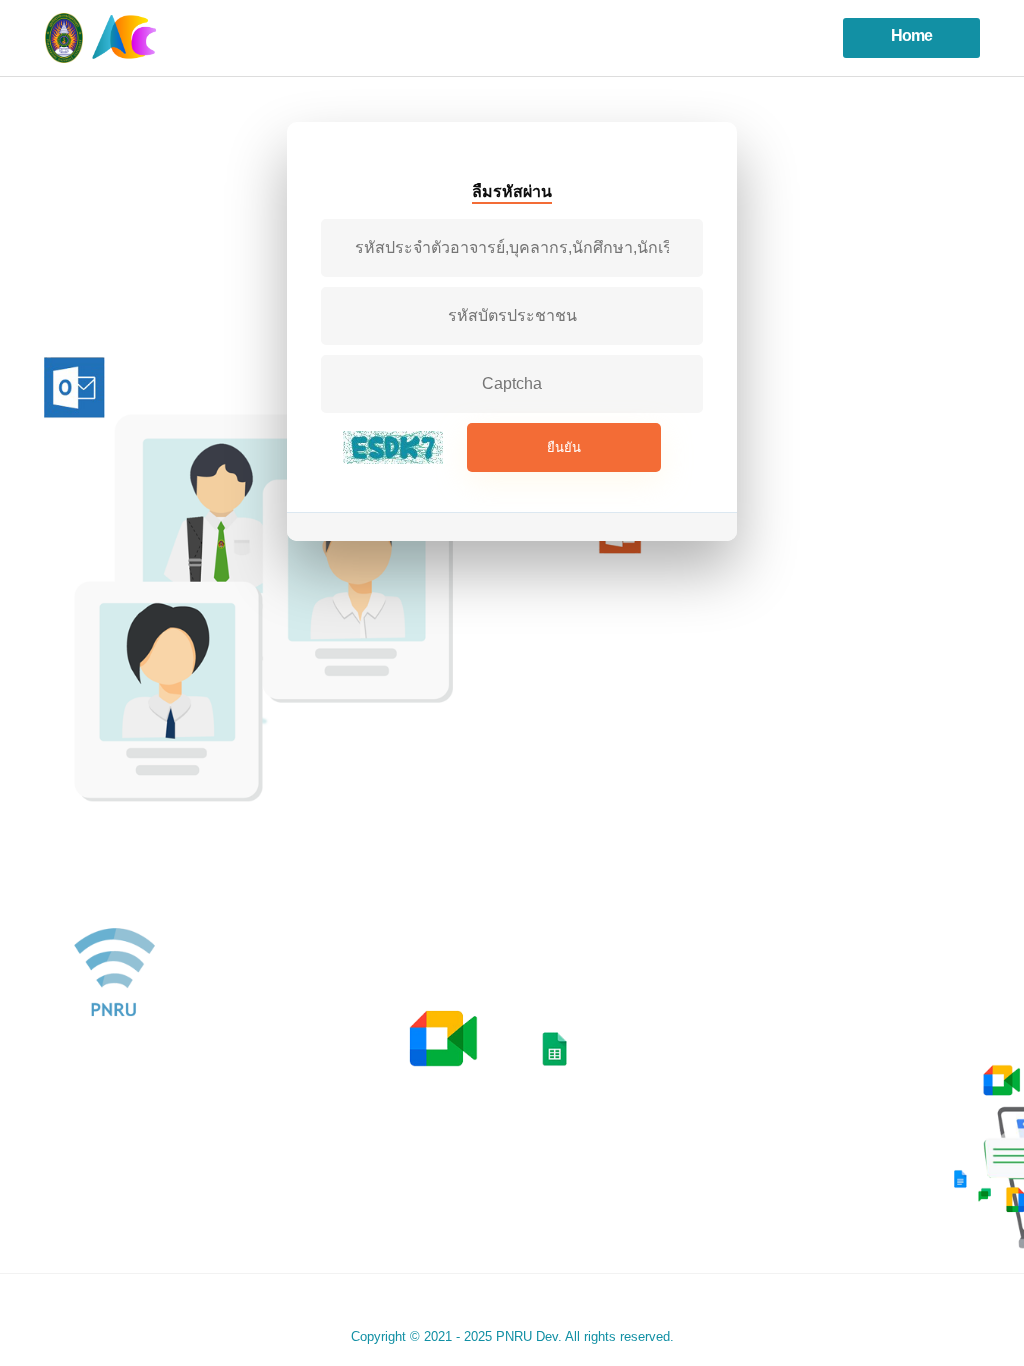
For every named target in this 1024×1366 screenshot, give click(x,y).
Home (911, 35)
